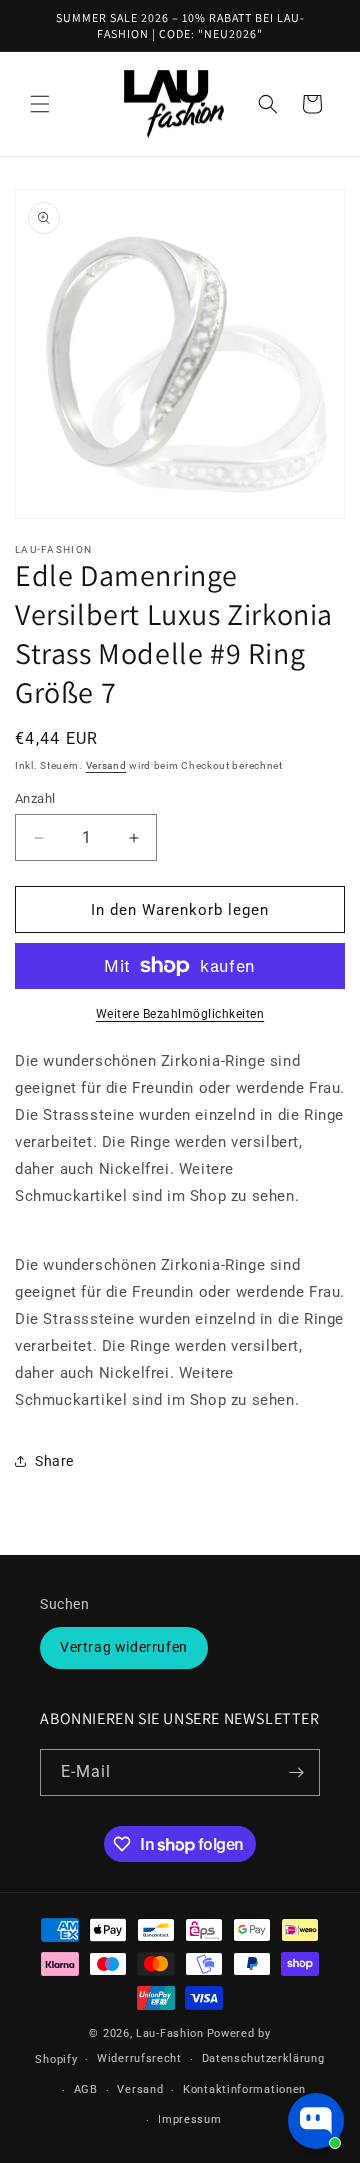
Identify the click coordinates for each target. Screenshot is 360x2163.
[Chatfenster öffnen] (316, 2121)
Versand (106, 765)
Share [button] (54, 1461)
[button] (40, 104)
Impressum (189, 2119)
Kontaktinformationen (244, 2089)
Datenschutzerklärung (263, 2058)
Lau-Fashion (170, 2033)
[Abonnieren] (297, 1772)
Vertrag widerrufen (124, 1647)
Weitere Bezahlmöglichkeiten (180, 1014)
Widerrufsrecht (139, 2058)
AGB (86, 2089)
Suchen (65, 1604)
